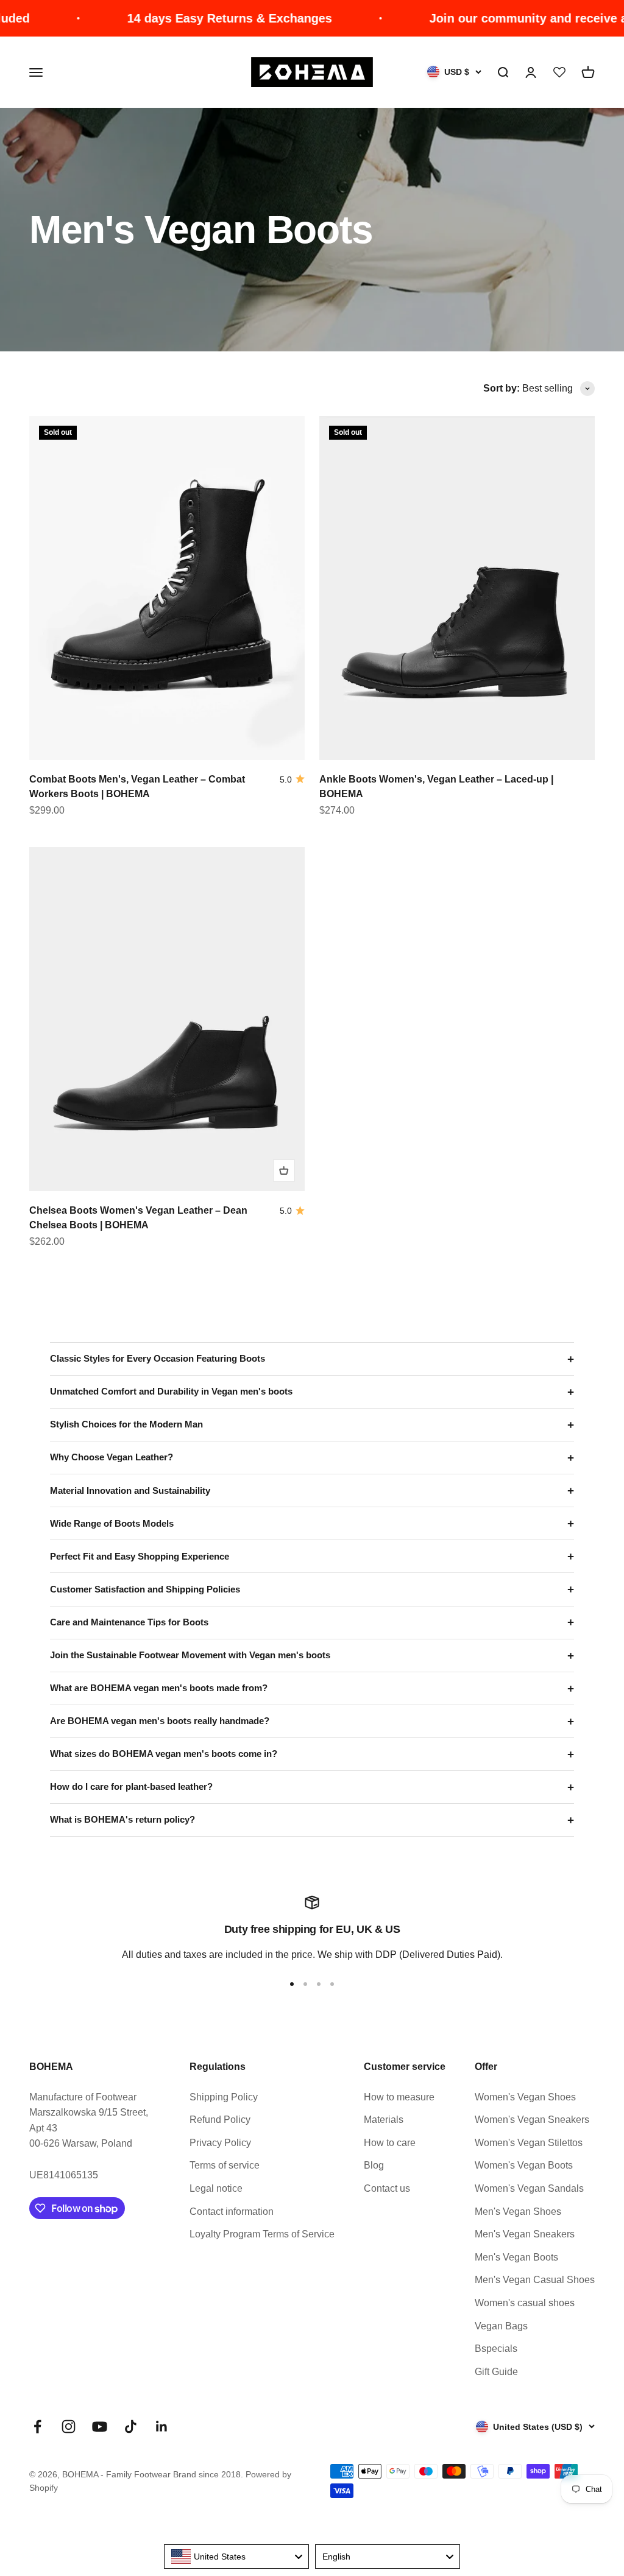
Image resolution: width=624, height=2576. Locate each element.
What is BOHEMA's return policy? (122, 1819)
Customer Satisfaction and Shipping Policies (145, 1589)
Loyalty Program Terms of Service (262, 2234)
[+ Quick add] (284, 1170)
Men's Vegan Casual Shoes (535, 2280)
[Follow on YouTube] (100, 2426)
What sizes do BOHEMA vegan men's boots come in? (164, 1754)
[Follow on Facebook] (37, 2426)
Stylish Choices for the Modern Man (126, 1424)
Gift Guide (496, 2372)
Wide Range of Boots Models (112, 1523)
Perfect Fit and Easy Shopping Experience (140, 1556)
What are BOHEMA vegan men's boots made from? (159, 1688)
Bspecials (496, 2349)
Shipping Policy (224, 2097)
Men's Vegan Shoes (518, 2212)
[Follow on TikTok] (131, 2426)
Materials (384, 2120)
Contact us (387, 2188)
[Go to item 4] (332, 1984)
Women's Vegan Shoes (525, 2097)
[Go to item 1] (292, 1984)
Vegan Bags (501, 2326)
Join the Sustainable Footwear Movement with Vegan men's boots (190, 1655)
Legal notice (216, 2188)
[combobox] (236, 2557)
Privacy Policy (220, 2143)
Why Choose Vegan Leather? (112, 1457)
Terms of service (225, 2165)
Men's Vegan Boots (516, 2257)
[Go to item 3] (319, 1984)
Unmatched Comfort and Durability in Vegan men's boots (171, 1391)
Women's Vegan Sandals (529, 2188)
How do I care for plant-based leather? (131, 1786)
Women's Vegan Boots (524, 2165)
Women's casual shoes (525, 2303)
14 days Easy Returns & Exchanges (193, 18)
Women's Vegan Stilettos (529, 2143)
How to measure (399, 2097)
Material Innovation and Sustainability (130, 1490)
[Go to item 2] (305, 1984)
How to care (390, 2143)
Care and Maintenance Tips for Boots (129, 1622)
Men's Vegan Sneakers (525, 2234)
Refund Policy (220, 2120)
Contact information (232, 2212)
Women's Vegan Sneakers (532, 2120)
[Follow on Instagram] (69, 2426)
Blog (374, 2165)
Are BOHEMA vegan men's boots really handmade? (160, 1721)
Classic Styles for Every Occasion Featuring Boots (158, 1358)
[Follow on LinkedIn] (162, 2426)
